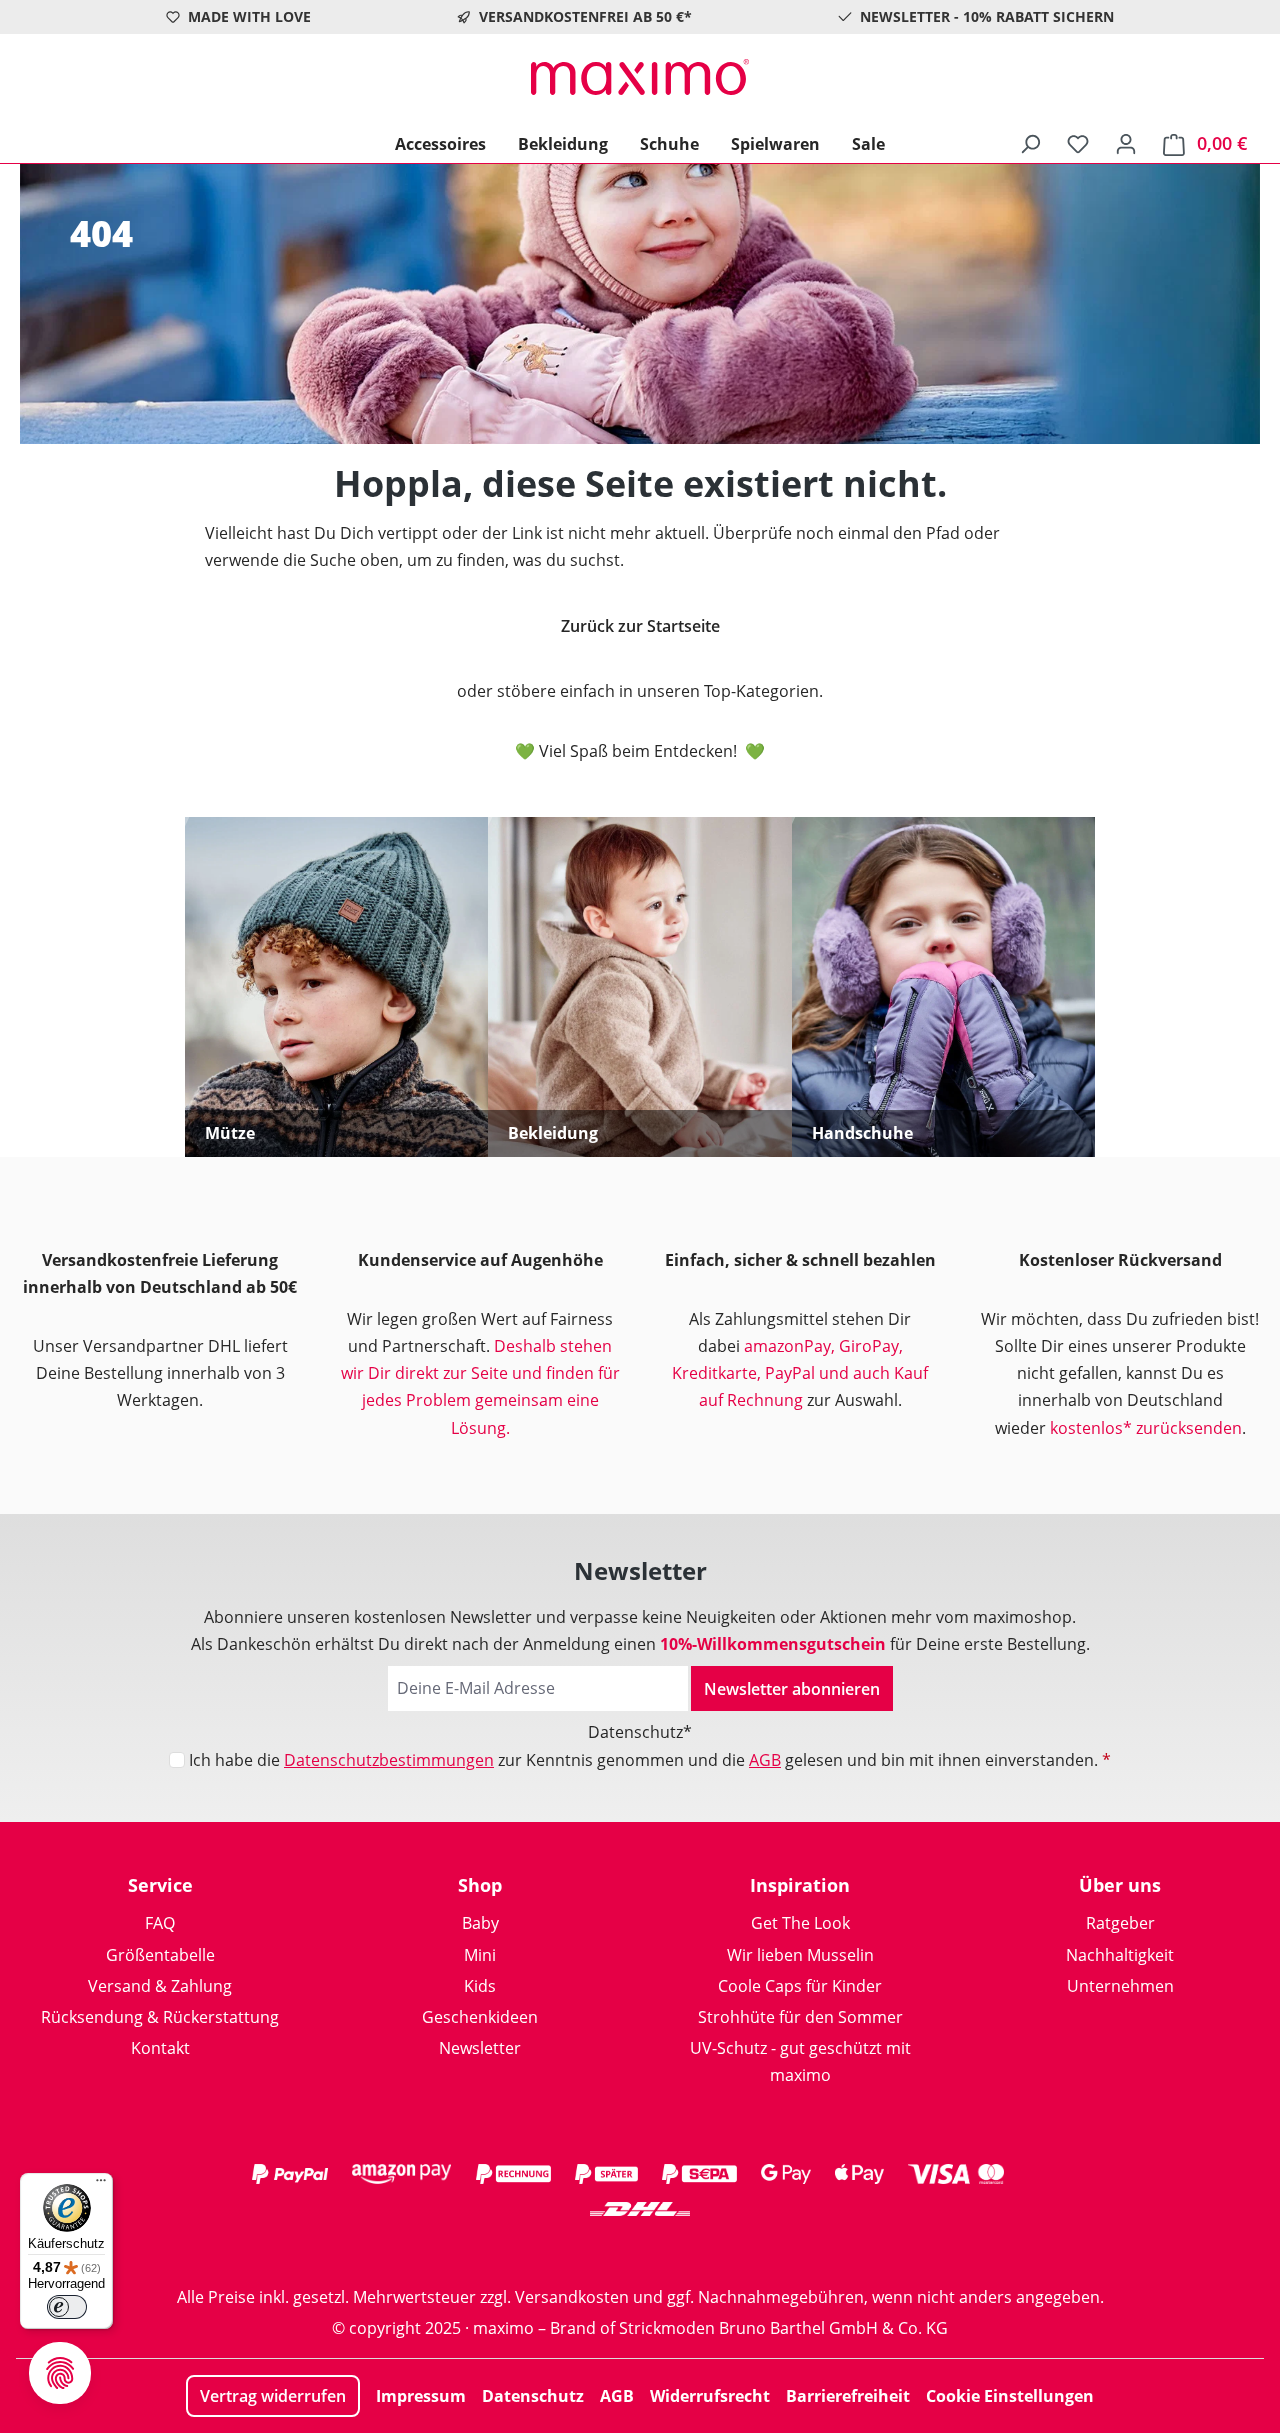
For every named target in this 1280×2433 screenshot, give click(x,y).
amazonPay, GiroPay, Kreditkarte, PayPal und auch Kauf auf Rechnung (800, 1373)
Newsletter (480, 2048)
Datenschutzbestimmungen (389, 1760)
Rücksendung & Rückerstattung (160, 2017)
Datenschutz (533, 2396)
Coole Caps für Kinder (800, 1986)
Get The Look (800, 1923)
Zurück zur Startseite (640, 626)
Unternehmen (1120, 1986)
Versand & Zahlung (160, 1986)
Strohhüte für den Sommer (800, 2017)
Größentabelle (160, 1955)
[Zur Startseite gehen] (640, 77)
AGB (765, 1760)
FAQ (160, 1923)
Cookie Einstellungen (1010, 2396)
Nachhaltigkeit (1120, 1955)
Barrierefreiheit (848, 2396)
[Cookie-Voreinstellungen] (60, 2373)
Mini (480, 1955)
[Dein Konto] (1126, 143)
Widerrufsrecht (710, 2396)
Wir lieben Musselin (800, 1955)
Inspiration (800, 1885)
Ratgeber (1120, 1923)
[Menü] (101, 2185)
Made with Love (249, 16)
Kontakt (160, 2048)
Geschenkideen (480, 2017)
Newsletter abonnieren (792, 1689)
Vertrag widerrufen (273, 2396)
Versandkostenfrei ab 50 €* (585, 16)
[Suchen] (1030, 143)
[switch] (67, 2307)
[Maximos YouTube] (720, 2249)
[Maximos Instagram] (560, 2249)
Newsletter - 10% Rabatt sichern (987, 16)
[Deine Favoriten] (1078, 143)
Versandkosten (572, 2297)
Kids (480, 1986)
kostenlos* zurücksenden (1146, 1428)
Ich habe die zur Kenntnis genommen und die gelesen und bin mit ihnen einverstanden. (650, 1760)
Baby (480, 1923)
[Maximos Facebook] (640, 2249)
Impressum (421, 2396)
